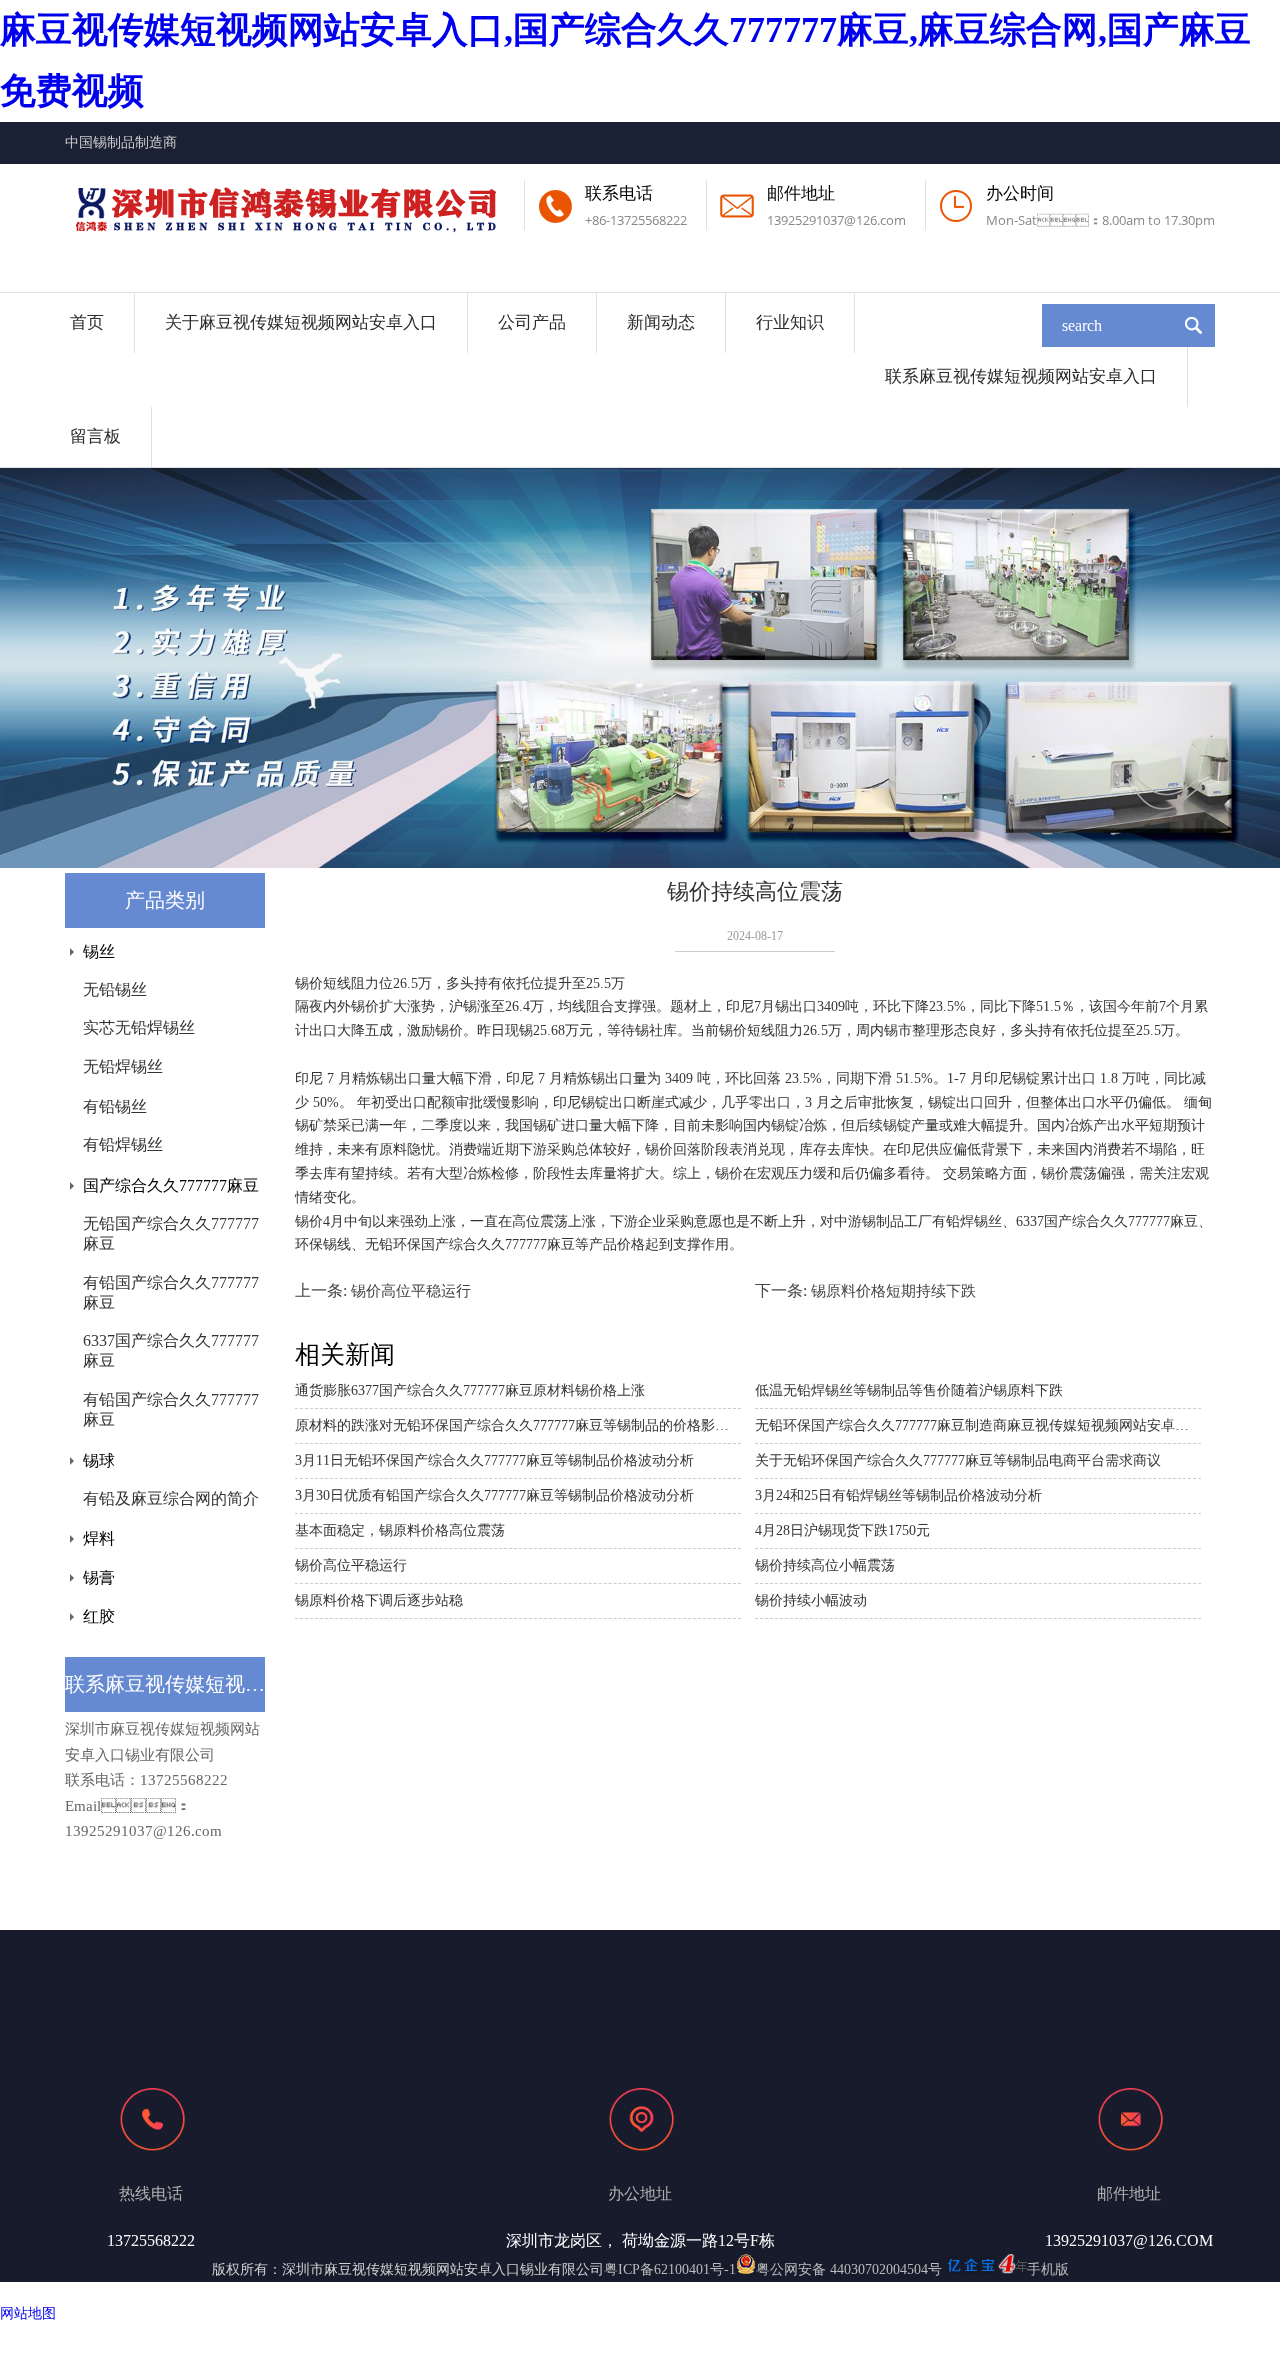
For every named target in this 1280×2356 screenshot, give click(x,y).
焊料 (99, 1538)
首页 (87, 322)
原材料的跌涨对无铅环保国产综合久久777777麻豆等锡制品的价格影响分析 (518, 1425)
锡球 (99, 1460)
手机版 (1048, 2269)
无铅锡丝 (115, 989)
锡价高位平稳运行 (411, 1291)
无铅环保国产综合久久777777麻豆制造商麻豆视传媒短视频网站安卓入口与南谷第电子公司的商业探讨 (978, 1425)
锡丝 (99, 951)
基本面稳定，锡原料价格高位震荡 (400, 1530)
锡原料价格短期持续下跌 (893, 1291)
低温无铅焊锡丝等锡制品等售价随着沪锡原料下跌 (909, 1390)
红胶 (99, 1616)
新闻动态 (661, 322)
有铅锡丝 (115, 1106)
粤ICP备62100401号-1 (670, 2269)
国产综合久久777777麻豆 (171, 1185)
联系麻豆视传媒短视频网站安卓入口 (1021, 376)
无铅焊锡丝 (123, 1066)
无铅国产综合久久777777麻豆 (171, 1233)
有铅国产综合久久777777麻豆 (171, 1292)
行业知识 (790, 322)
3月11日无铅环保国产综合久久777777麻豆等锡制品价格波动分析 (494, 1460)
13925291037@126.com (836, 220)
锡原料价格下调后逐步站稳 (379, 1600)
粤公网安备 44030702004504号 (849, 2269)
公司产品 (532, 322)
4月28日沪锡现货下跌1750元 (842, 1530)
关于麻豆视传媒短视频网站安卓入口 (301, 322)
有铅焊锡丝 (123, 1144)
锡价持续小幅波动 (811, 1600)
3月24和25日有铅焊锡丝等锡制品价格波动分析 (898, 1495)
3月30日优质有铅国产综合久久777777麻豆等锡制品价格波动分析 (494, 1495)
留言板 (95, 436)
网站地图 (28, 2313)
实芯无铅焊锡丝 (139, 1027)
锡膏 (99, 1577)
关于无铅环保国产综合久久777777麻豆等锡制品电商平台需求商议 (958, 1460)
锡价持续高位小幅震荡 (825, 1565)
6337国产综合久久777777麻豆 (171, 1350)
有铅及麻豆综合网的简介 (171, 1498)
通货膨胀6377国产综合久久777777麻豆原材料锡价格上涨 (470, 1390)
